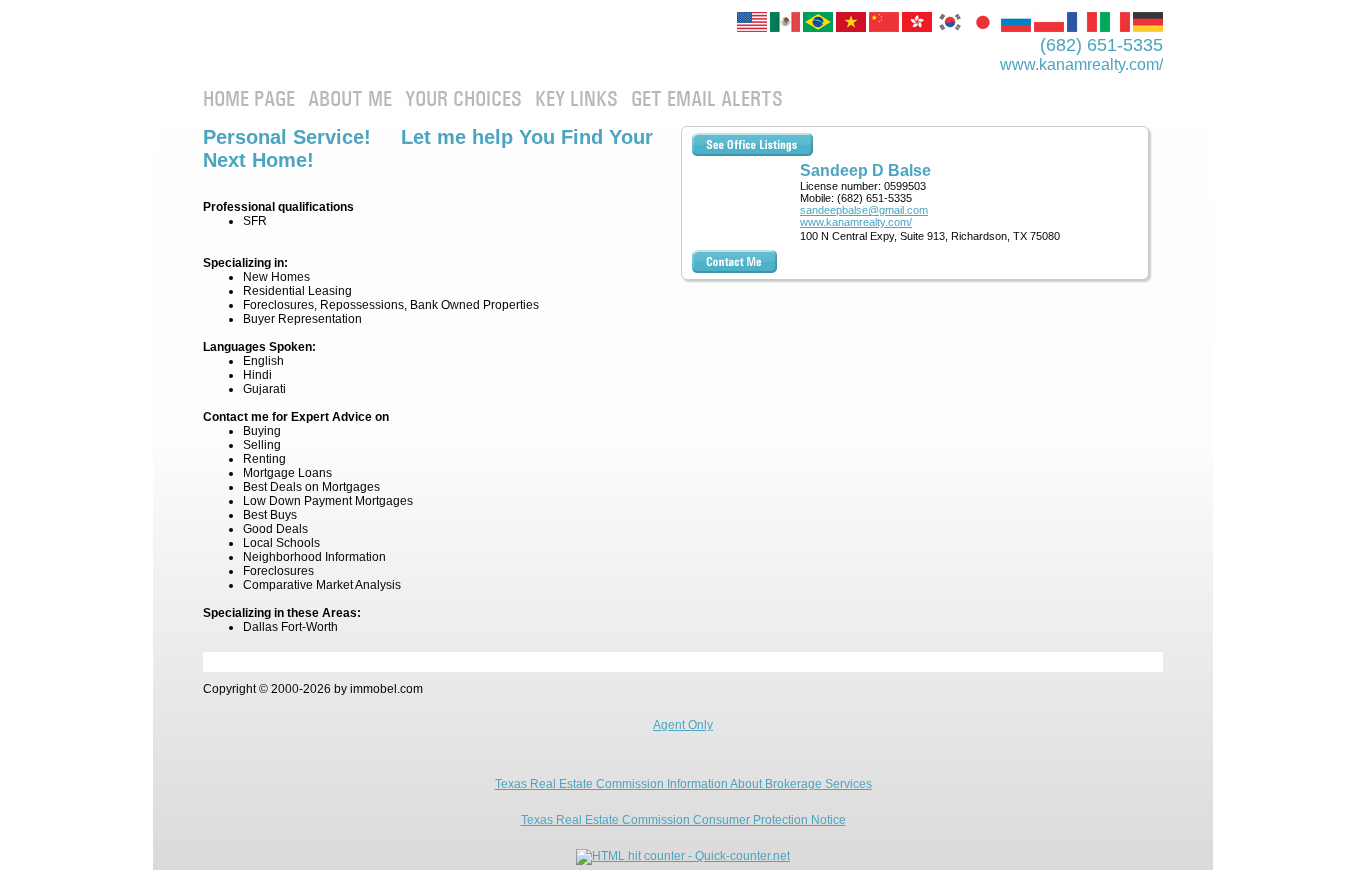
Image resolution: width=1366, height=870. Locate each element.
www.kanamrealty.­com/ (1081, 64)
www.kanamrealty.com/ (856, 222)
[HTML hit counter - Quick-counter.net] (683, 856)
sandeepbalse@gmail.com (864, 210)
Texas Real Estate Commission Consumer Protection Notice (683, 820)
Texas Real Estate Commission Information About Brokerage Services (683, 784)
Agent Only (683, 725)
